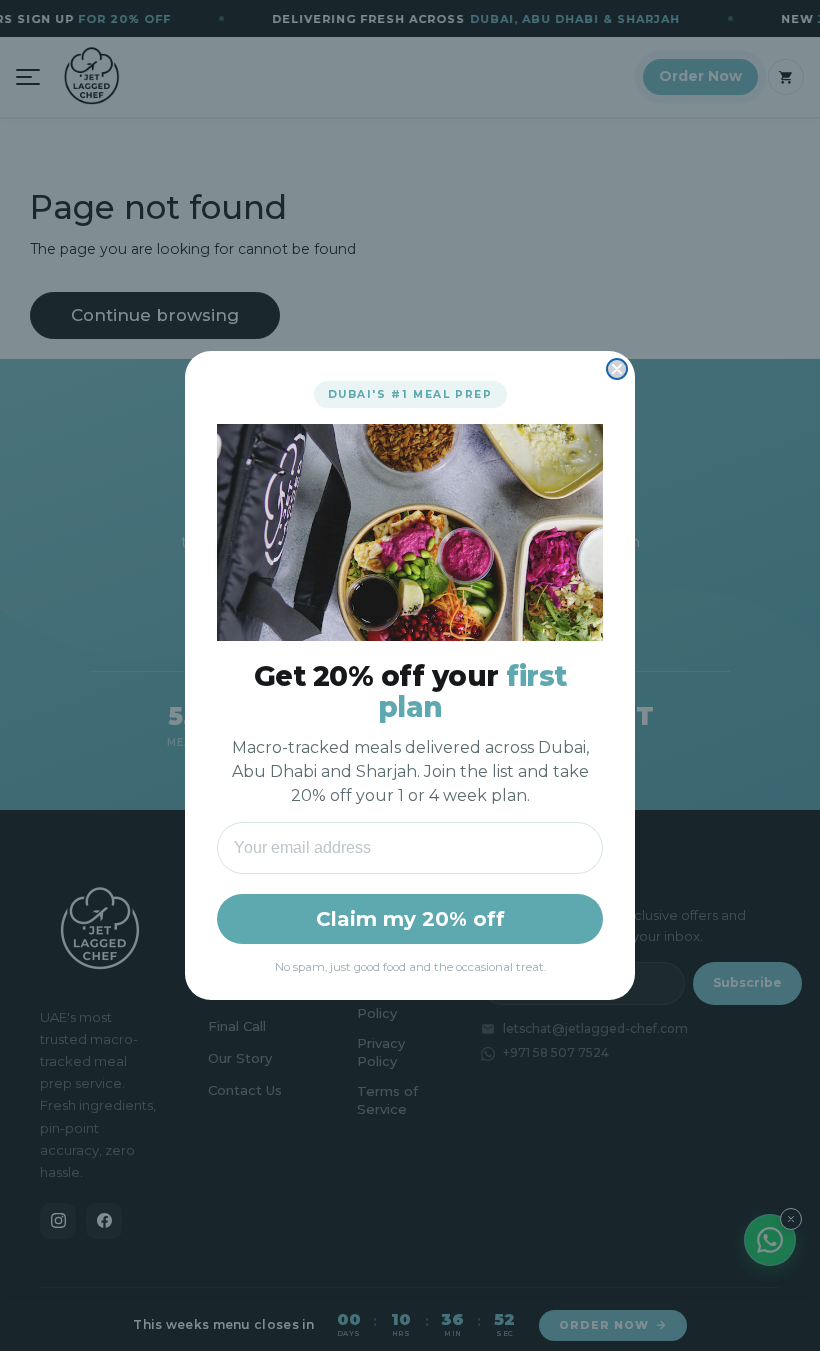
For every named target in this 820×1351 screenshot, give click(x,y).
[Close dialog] (617, 369)
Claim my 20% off (410, 919)
